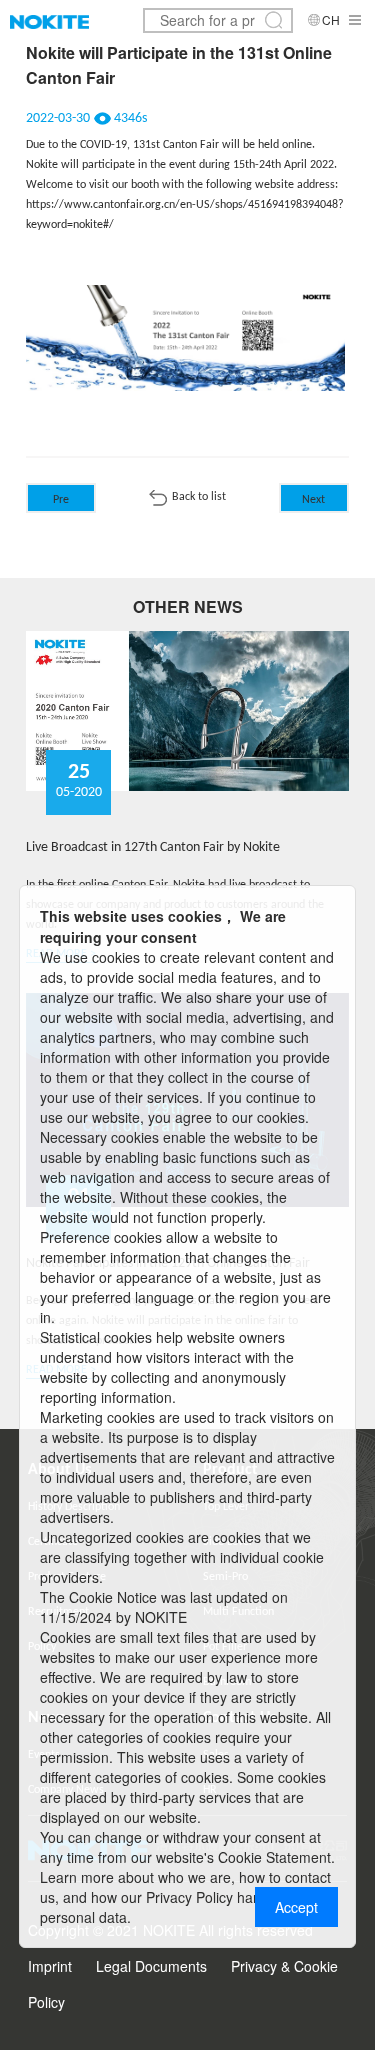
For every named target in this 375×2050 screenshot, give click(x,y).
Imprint (50, 1966)
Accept (296, 1907)
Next (313, 500)
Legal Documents (151, 1966)
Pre (61, 500)
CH (331, 19)
